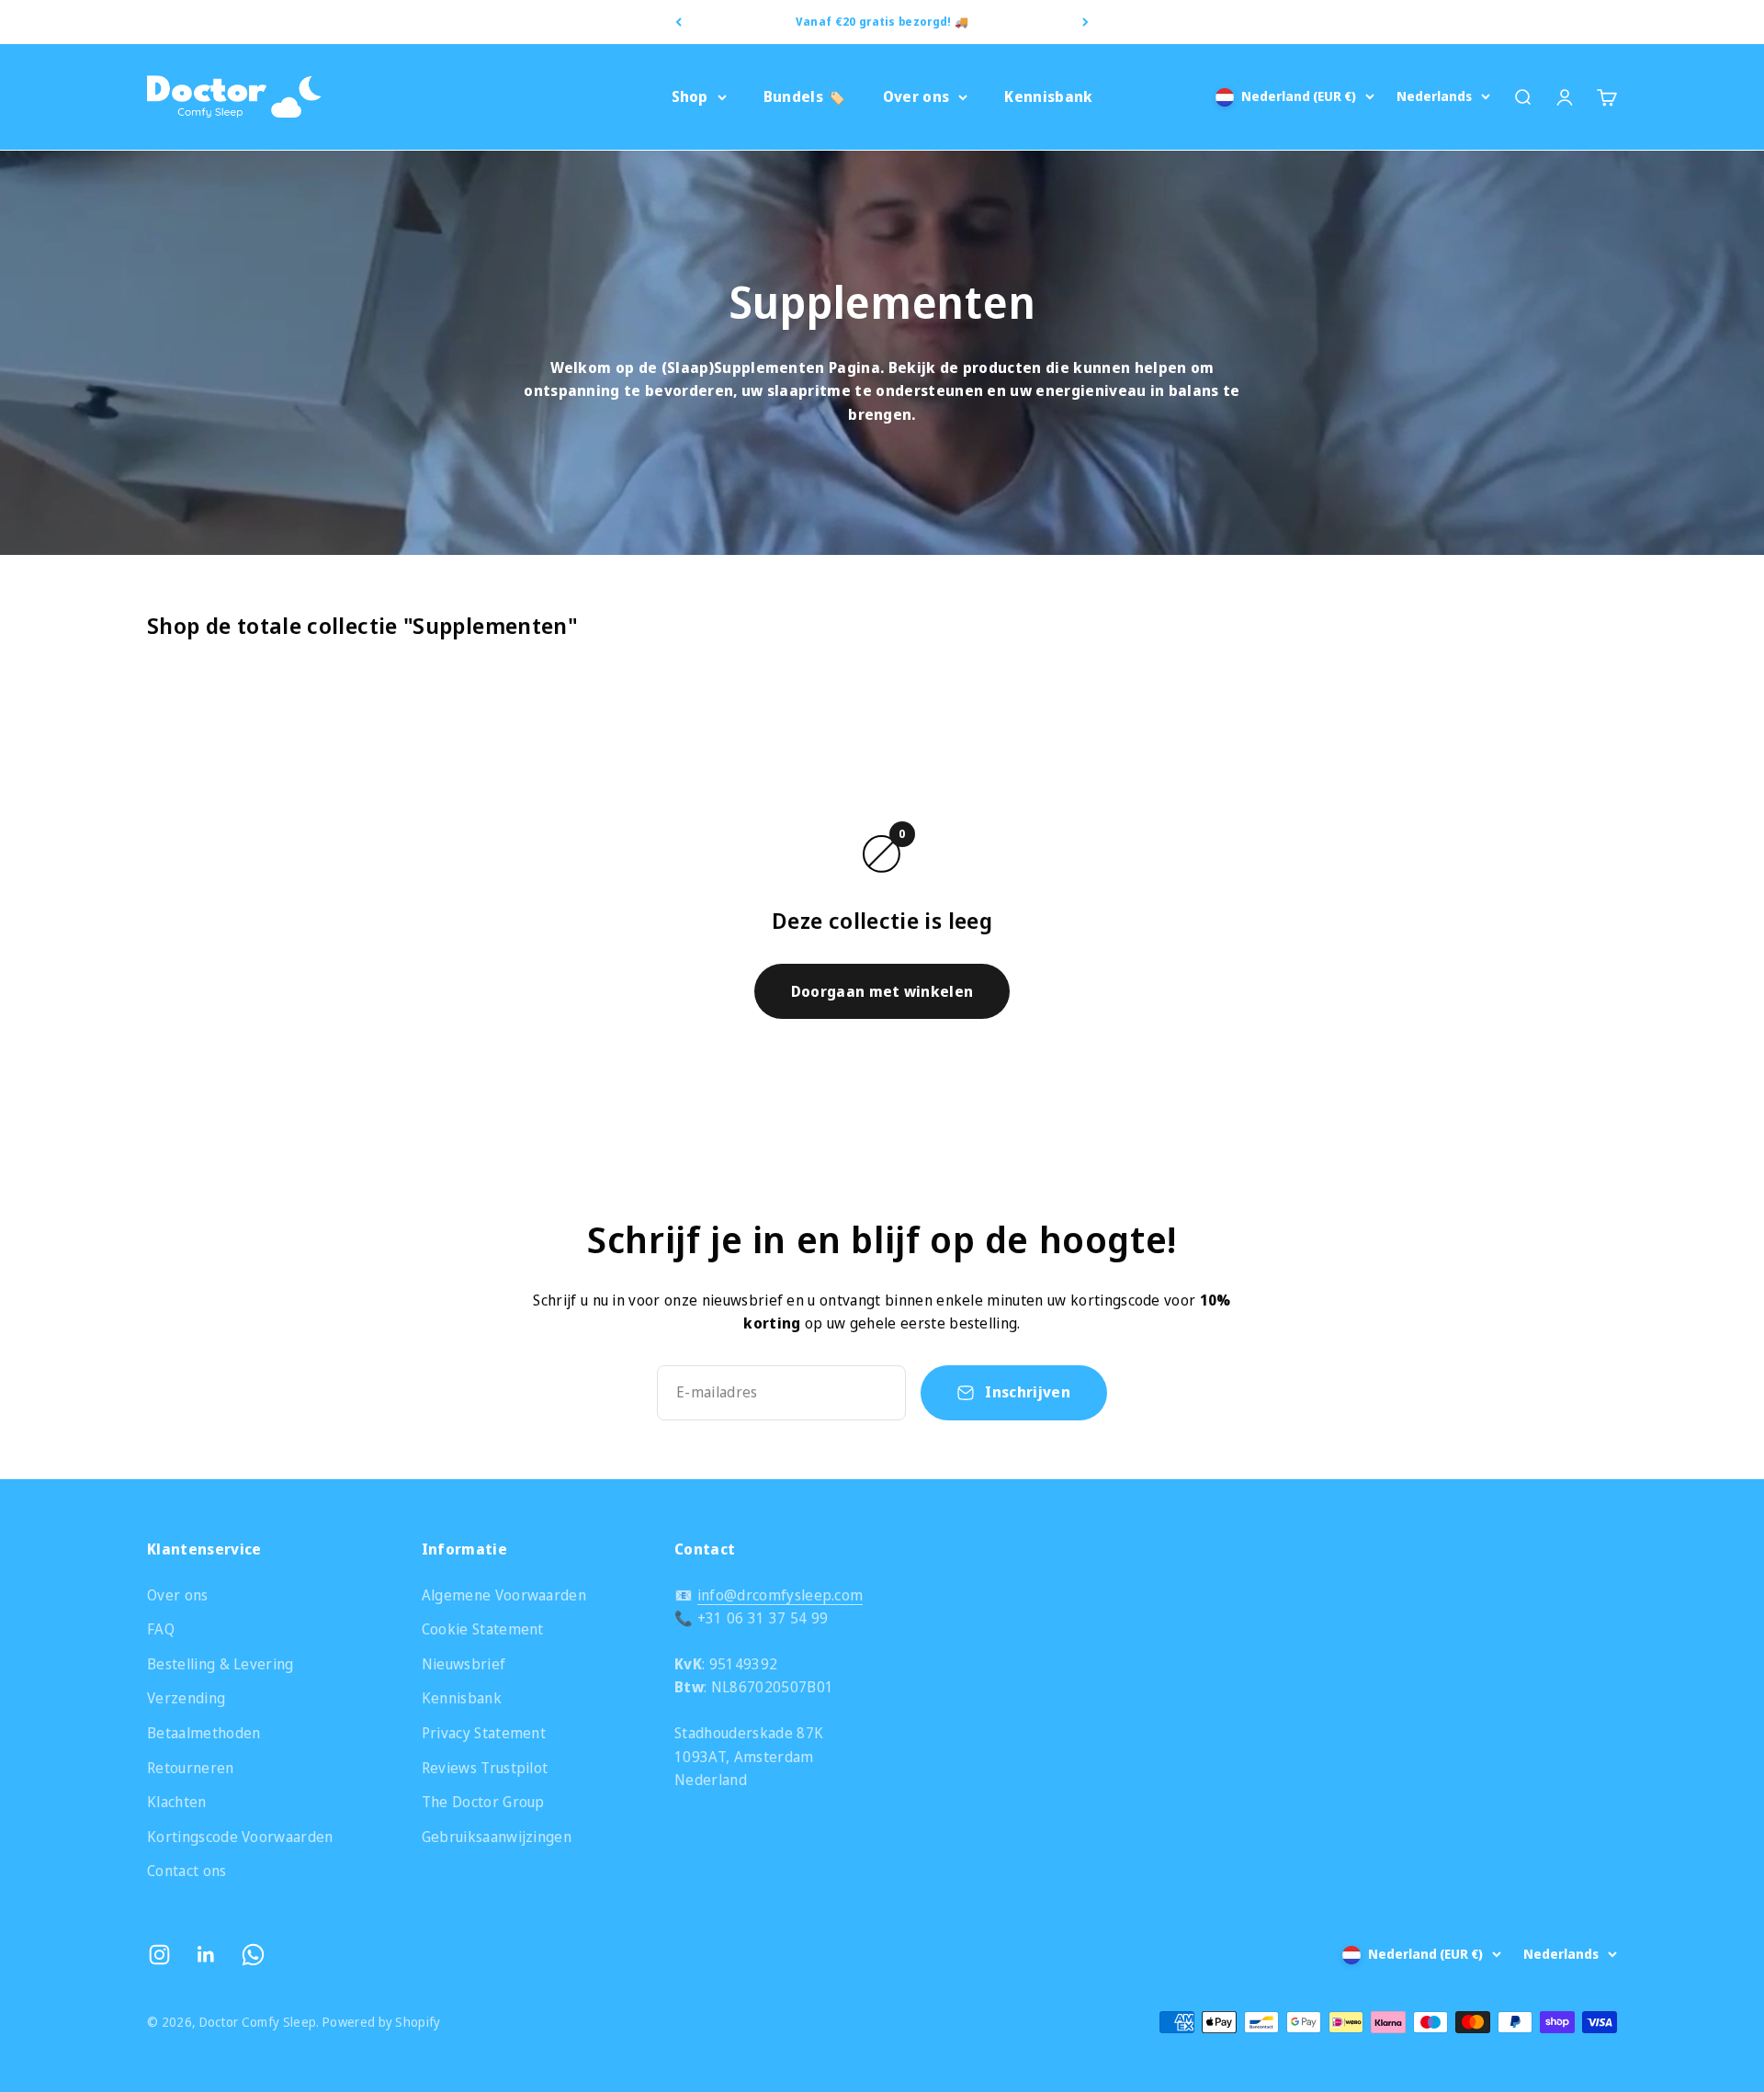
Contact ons (187, 1871)
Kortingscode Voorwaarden (240, 1837)
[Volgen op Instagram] (159, 1955)
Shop (690, 96)
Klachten (177, 1802)
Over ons (916, 96)
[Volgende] (1086, 22)
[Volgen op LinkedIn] (206, 1955)
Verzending (186, 1698)
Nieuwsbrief (464, 1664)
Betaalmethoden (204, 1733)
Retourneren (191, 1768)
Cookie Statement (483, 1629)
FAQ (161, 1629)
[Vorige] (678, 22)
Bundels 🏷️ (805, 96)
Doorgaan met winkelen (882, 991)
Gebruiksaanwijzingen (497, 1837)
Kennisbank (1048, 96)
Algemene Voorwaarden (504, 1595)
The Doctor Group (483, 1802)
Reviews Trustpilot (485, 1768)
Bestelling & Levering (220, 1664)
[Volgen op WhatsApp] (253, 1955)
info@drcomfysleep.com (780, 1595)
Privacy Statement (484, 1733)
